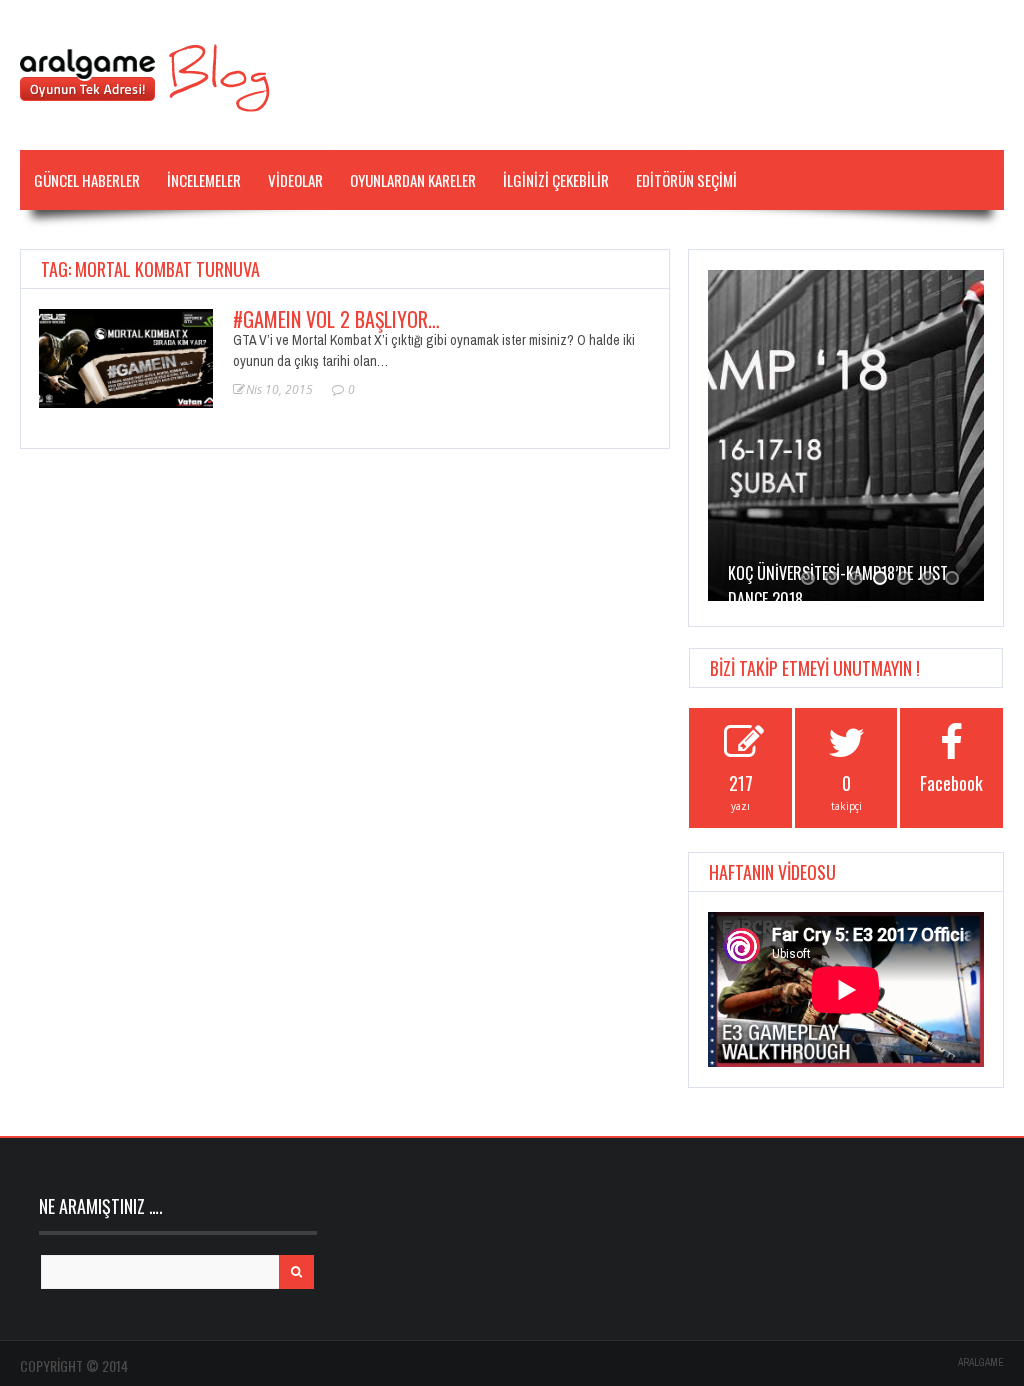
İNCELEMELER (204, 180)
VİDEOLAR (295, 180)
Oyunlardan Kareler (413, 180)
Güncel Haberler (87, 180)
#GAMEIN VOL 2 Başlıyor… (336, 319)
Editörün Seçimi (686, 180)
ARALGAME (981, 1362)
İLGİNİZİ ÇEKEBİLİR (556, 180)
